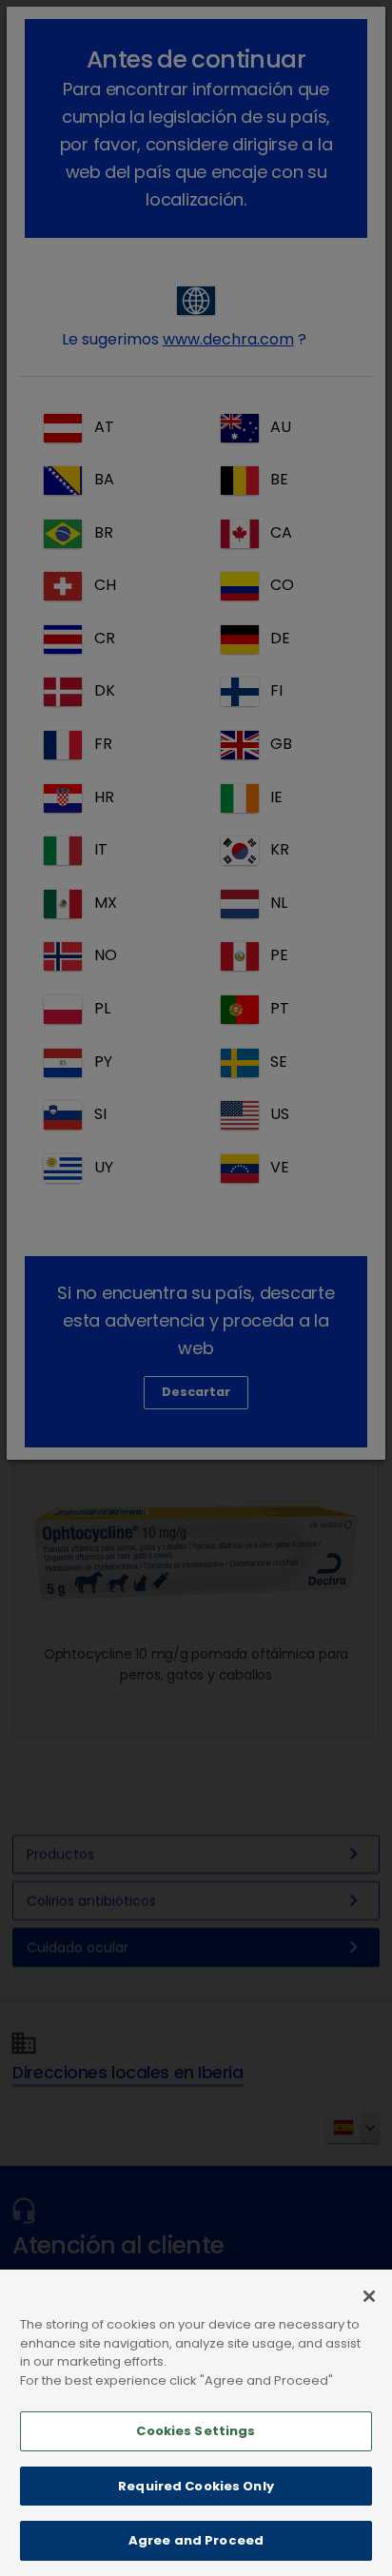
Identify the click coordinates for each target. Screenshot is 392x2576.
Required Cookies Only (196, 2486)
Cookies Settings (196, 2431)
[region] (196, 2423)
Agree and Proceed (196, 2540)
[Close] (369, 2296)
